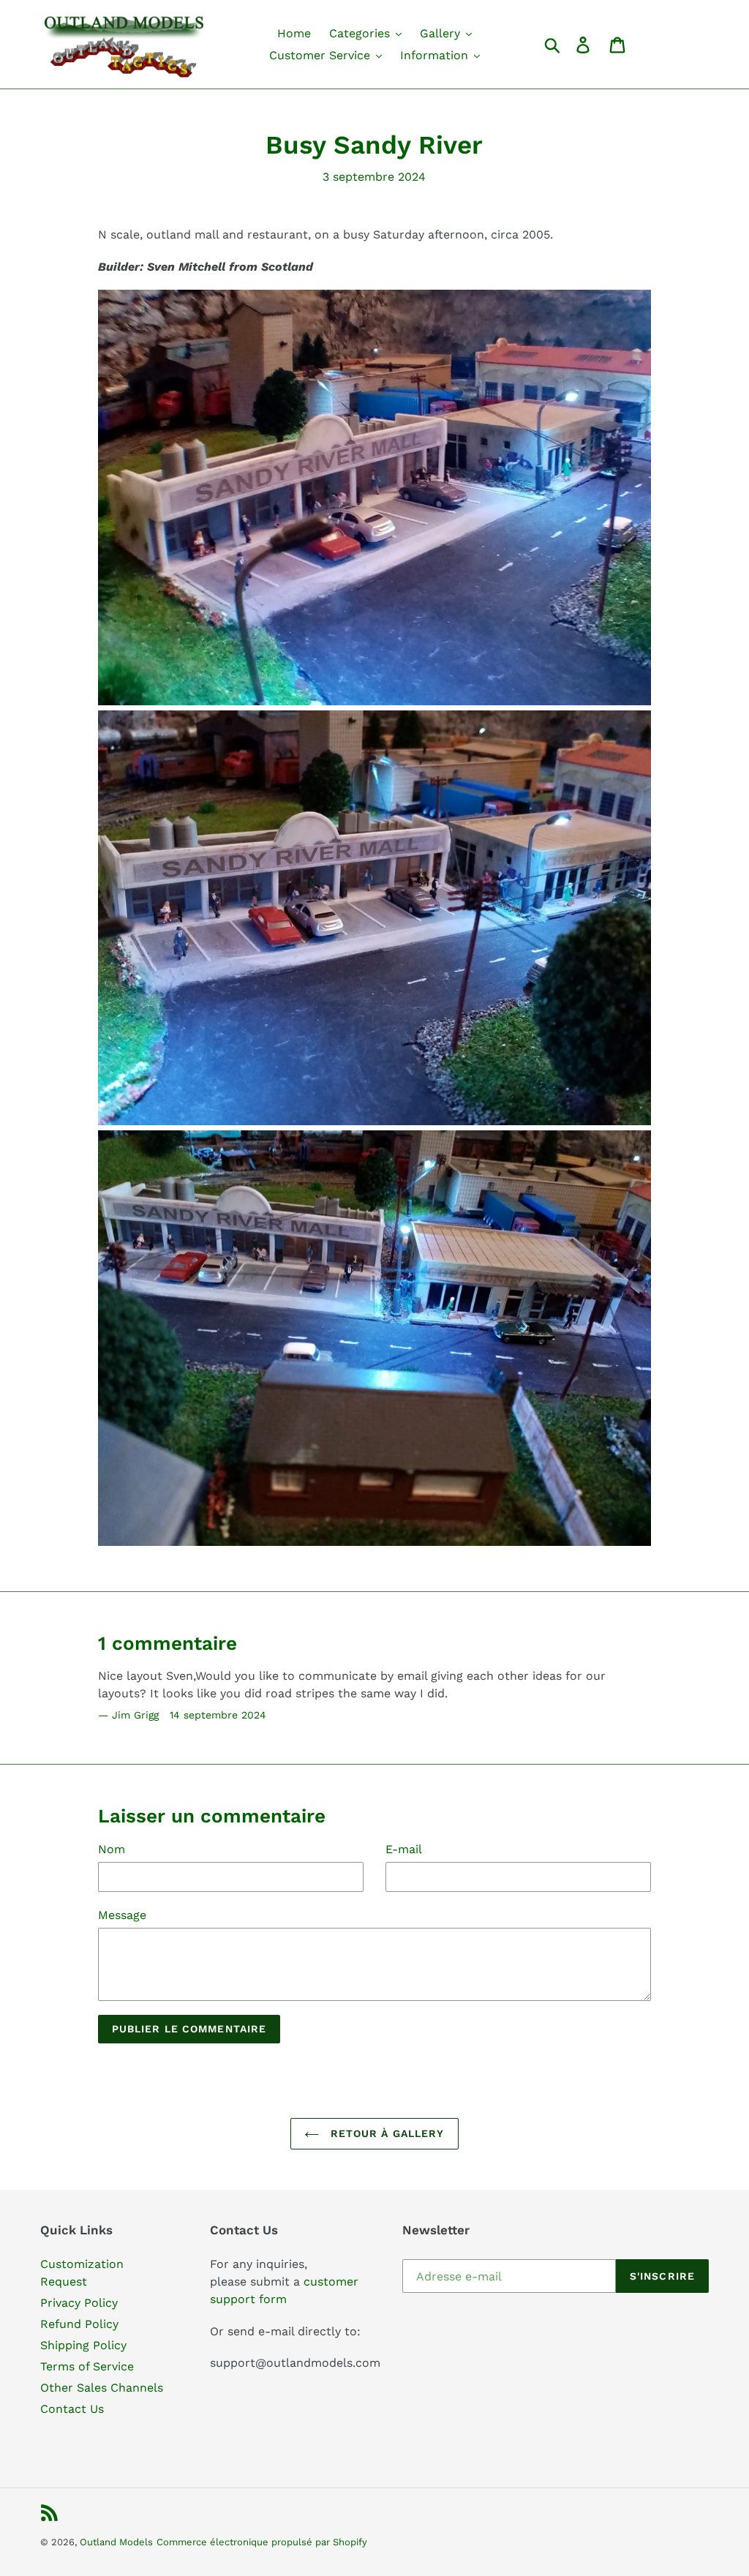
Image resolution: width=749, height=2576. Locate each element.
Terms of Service (87, 2366)
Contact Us (72, 2409)
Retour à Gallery (385, 2133)
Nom (112, 1849)
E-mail (404, 1849)
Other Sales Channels (102, 2388)
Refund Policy (79, 2324)
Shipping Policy (83, 2345)
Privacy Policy (79, 2303)
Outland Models (116, 2542)
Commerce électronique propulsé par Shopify (262, 2542)
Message (122, 1915)
